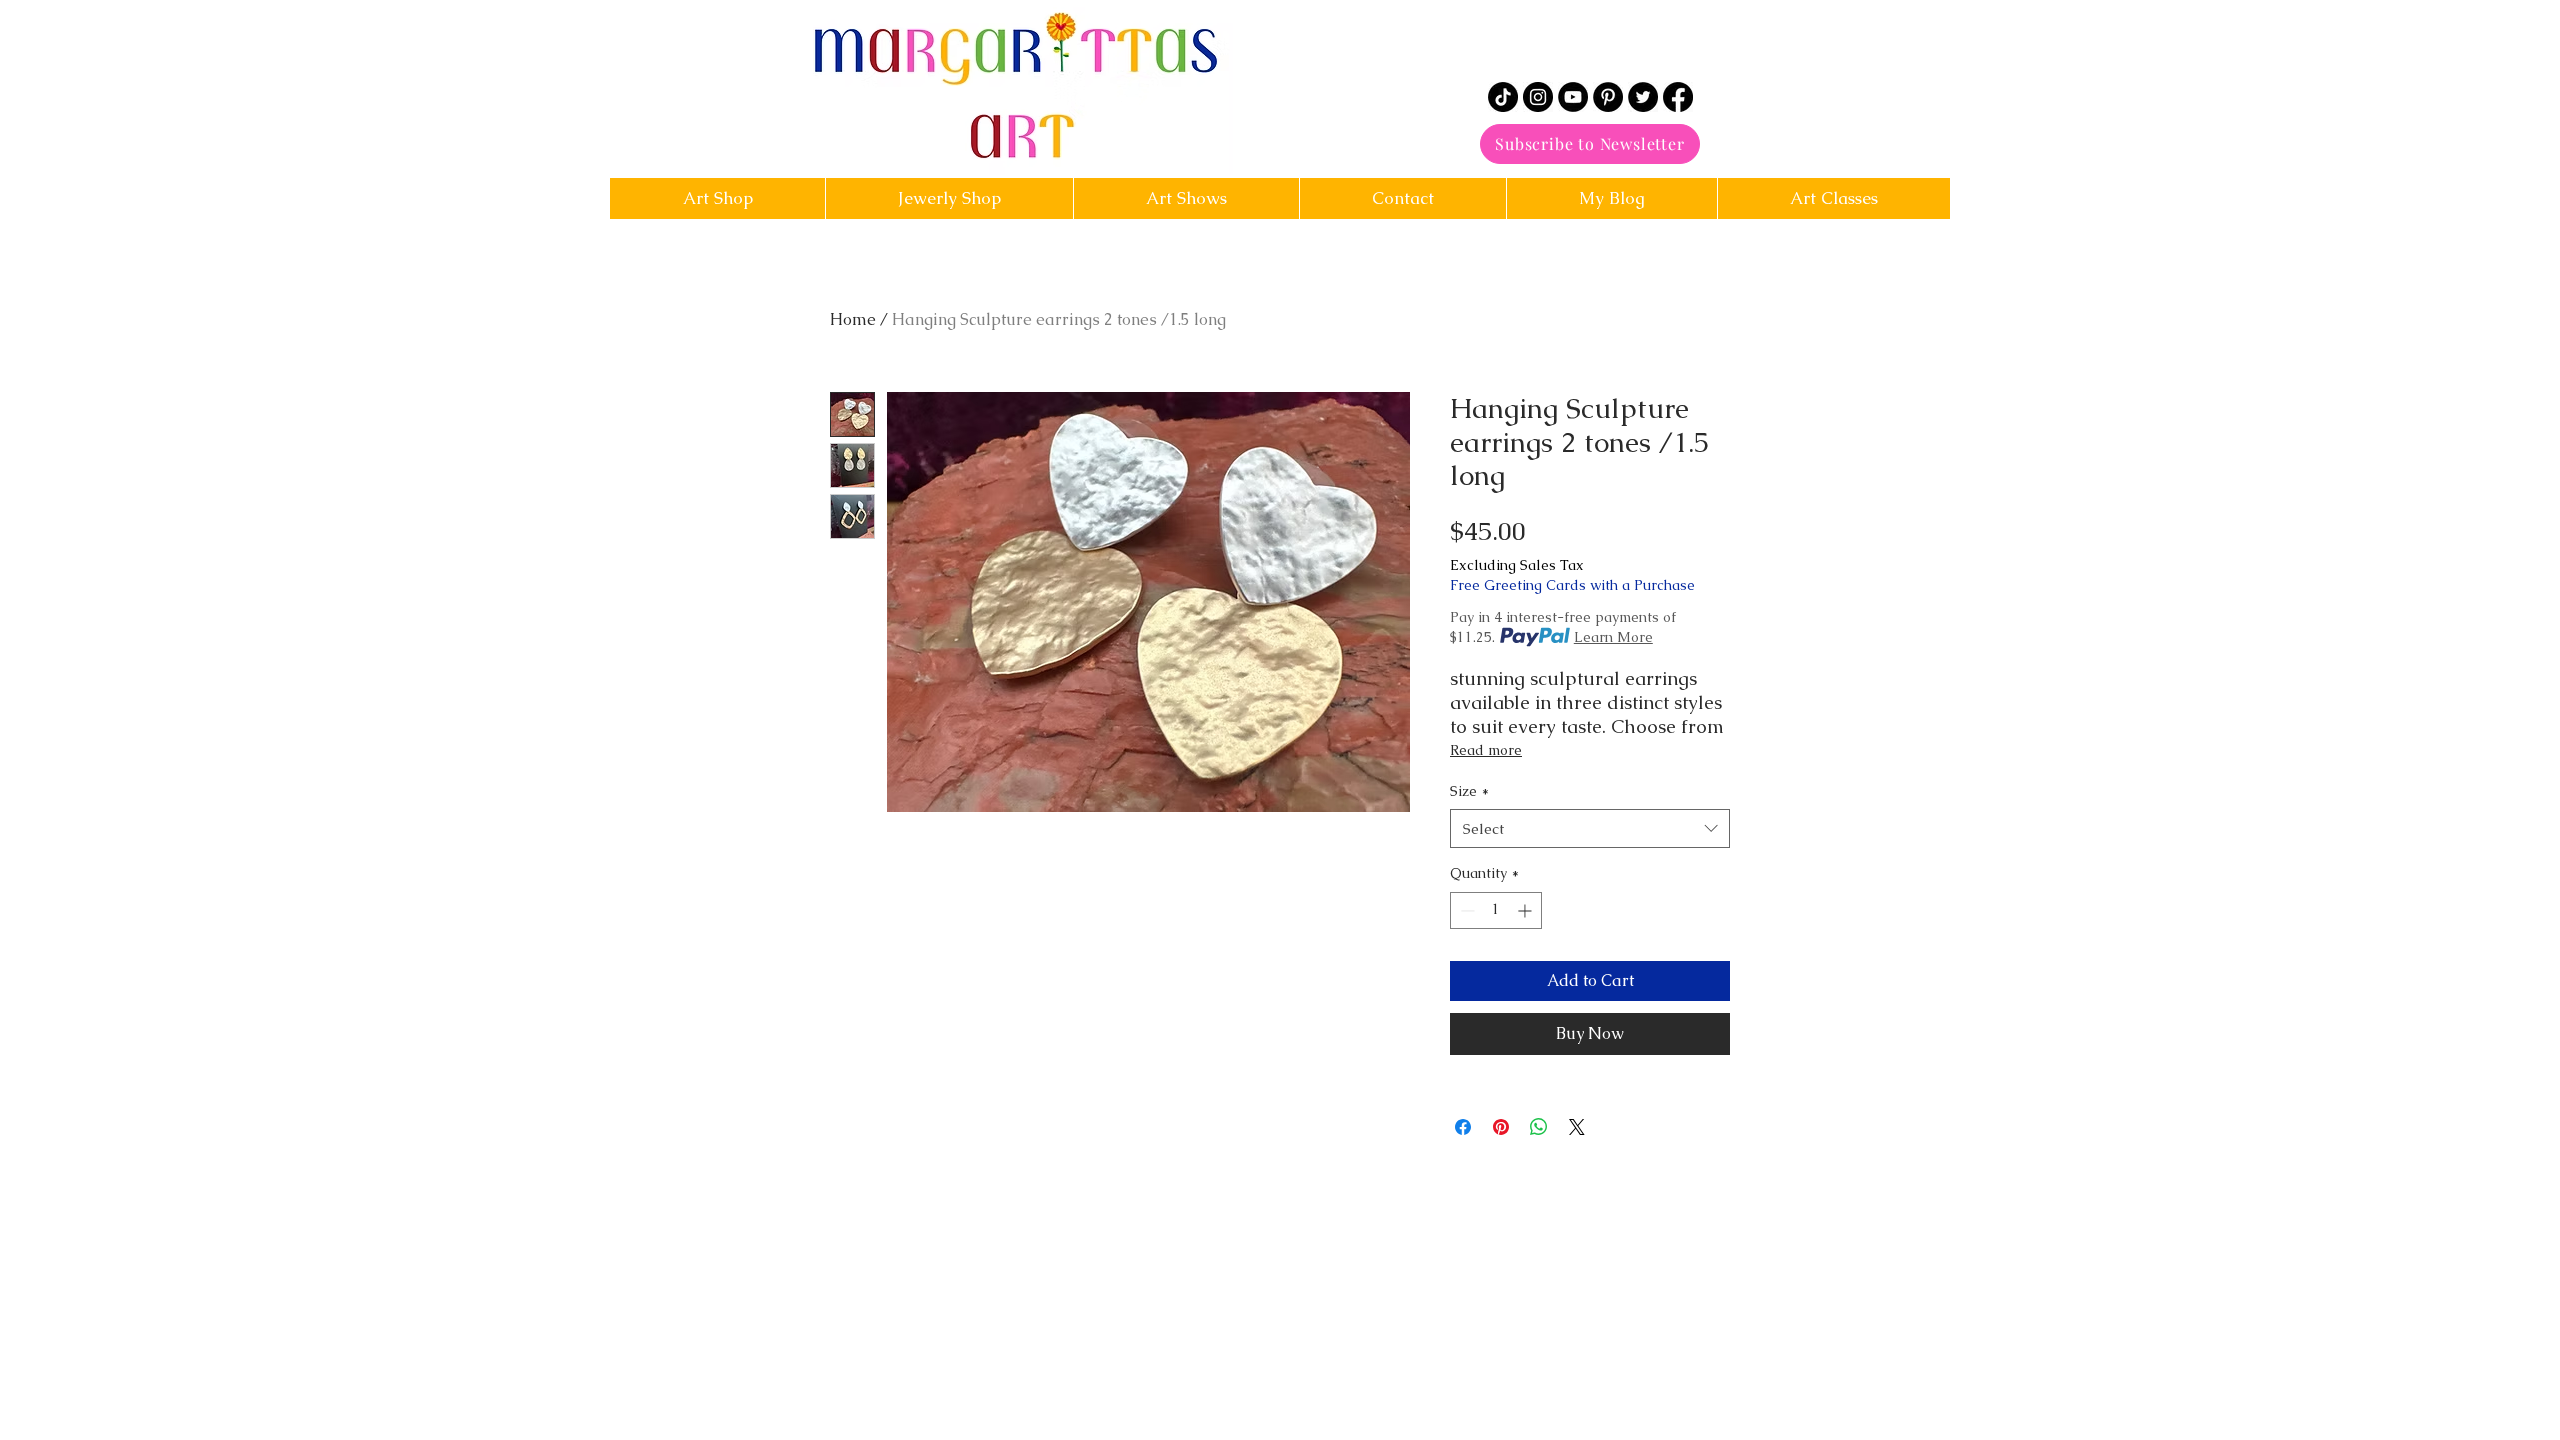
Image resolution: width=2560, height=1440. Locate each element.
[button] (1402, 198)
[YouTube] (1573, 97)
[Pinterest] (1608, 97)
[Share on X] (1577, 1127)
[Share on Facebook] (1463, 1127)
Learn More (1613, 637)
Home (853, 319)
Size (1469, 791)
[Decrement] (1465, 910)
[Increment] (1526, 910)
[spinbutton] (1496, 910)
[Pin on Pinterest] (1501, 1127)
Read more (1486, 750)
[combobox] (1590, 828)
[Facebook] (1678, 97)
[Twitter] (1643, 97)
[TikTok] (1503, 97)
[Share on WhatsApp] (1539, 1127)
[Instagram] (1538, 97)
